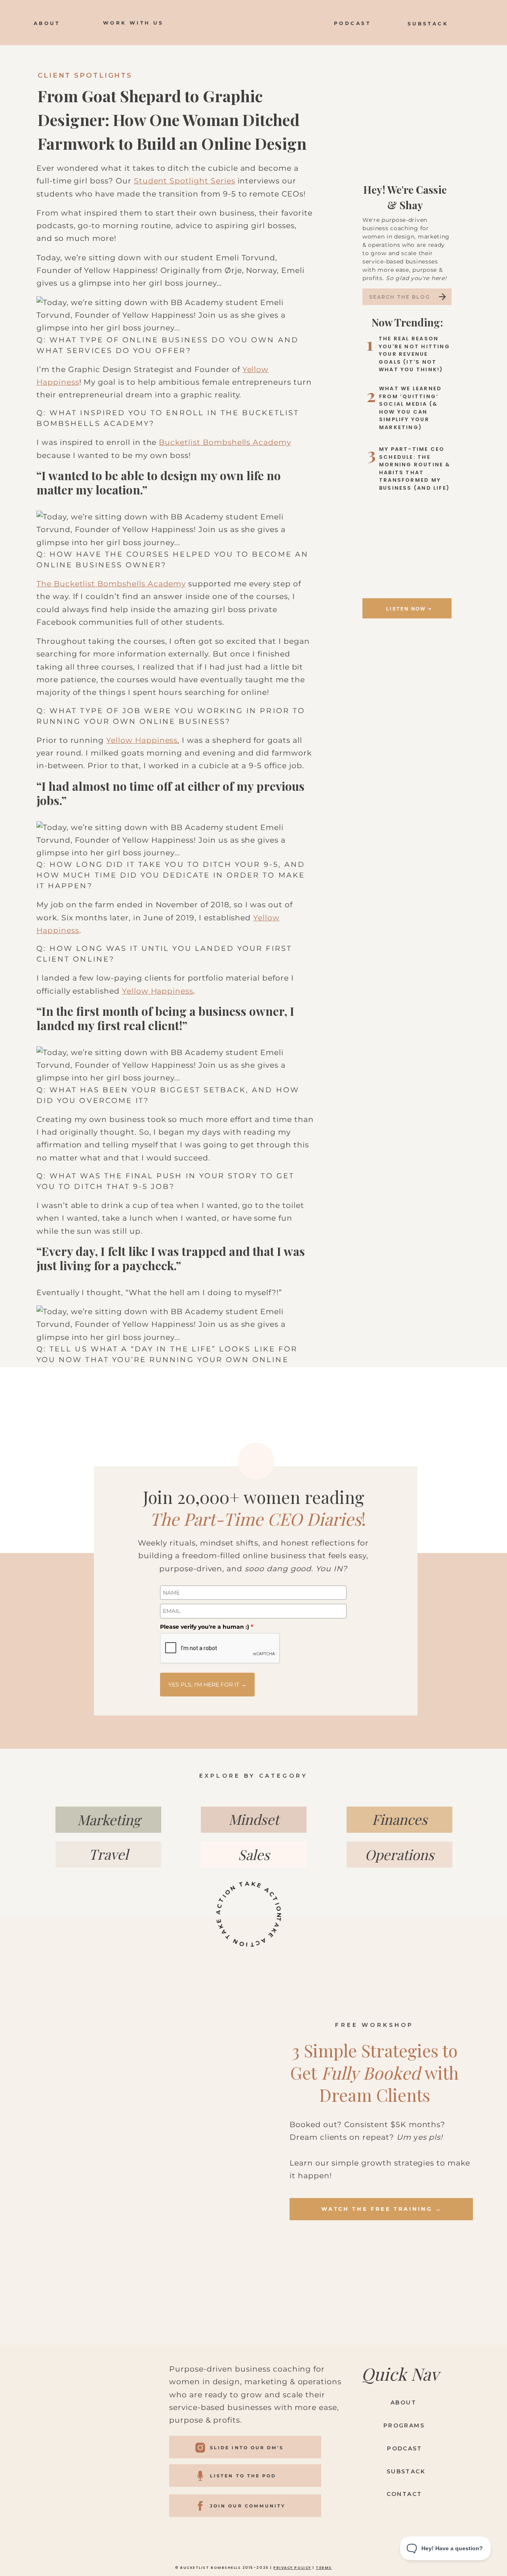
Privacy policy (292, 2568)
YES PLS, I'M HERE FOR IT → (207, 1685)
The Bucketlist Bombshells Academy (111, 584)
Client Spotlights (85, 75)
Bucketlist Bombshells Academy (225, 442)
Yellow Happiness (142, 740)
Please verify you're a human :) (207, 1627)
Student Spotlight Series (185, 181)
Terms (324, 2568)
